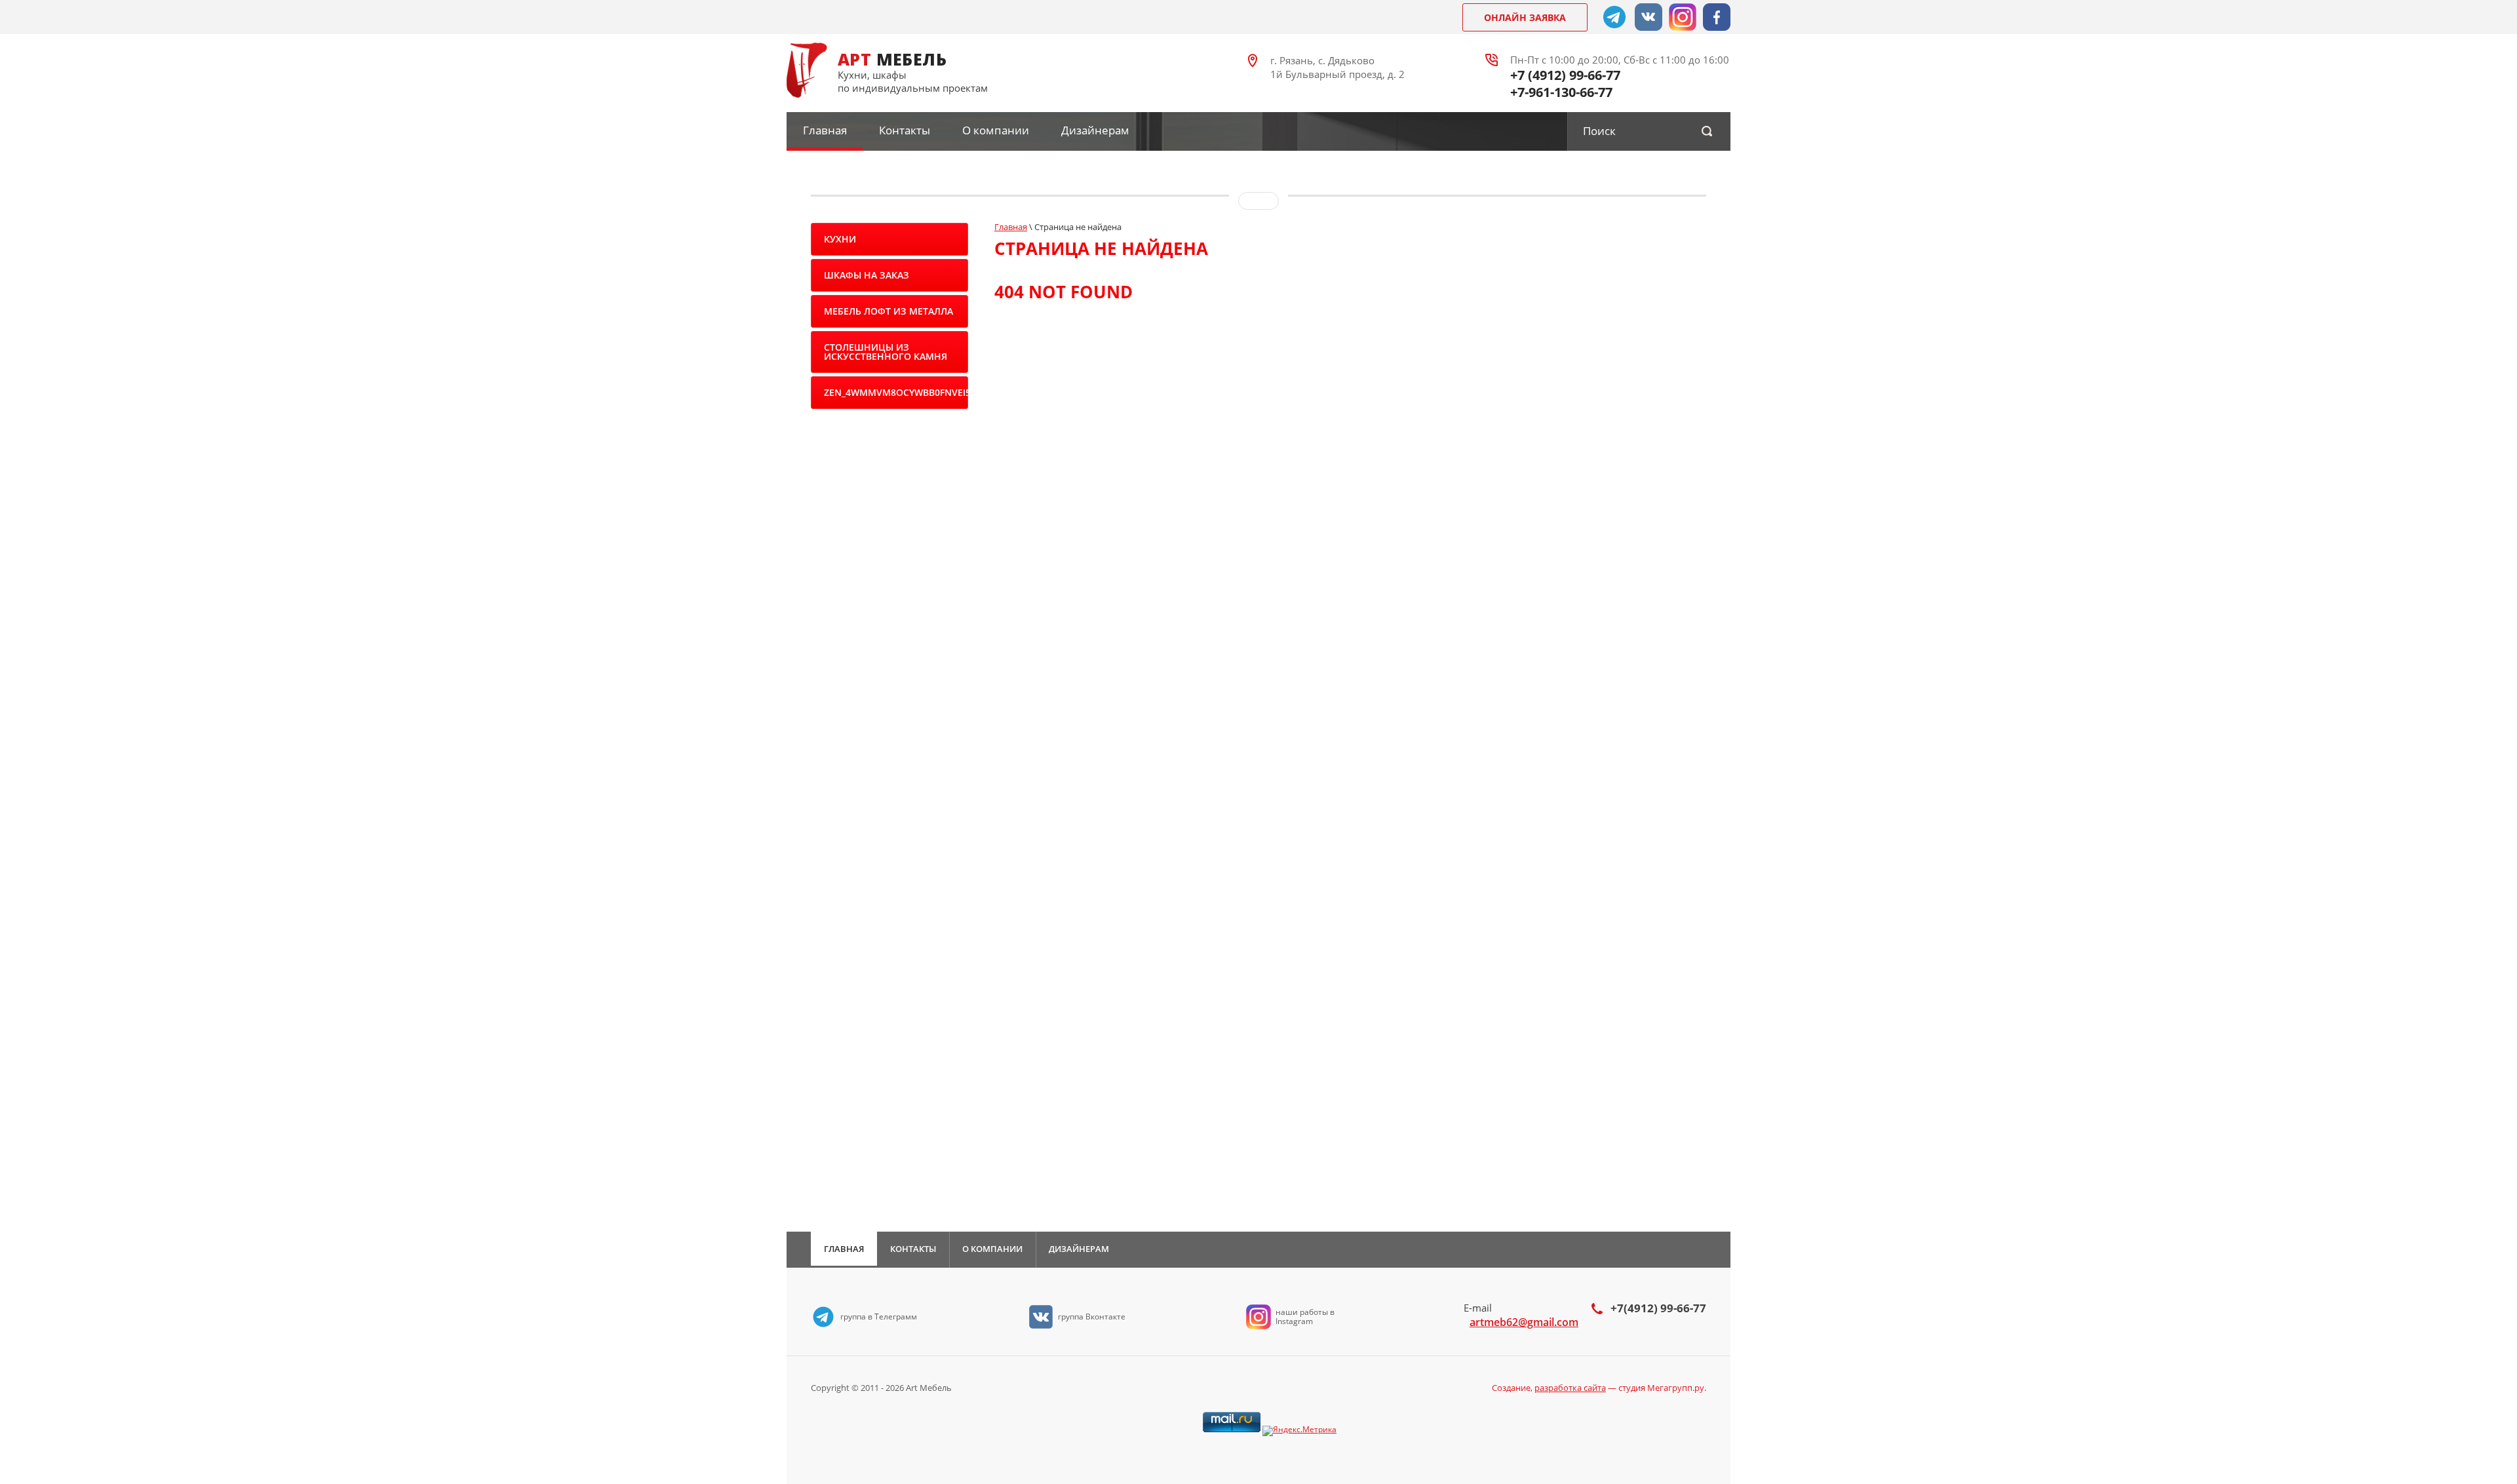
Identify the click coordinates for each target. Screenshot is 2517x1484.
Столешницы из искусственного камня (886, 352)
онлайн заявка (1525, 17)
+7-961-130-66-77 (1561, 92)
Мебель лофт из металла (888, 311)
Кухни (840, 239)
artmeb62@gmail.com (1524, 1322)
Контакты (905, 130)
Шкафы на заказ (867, 275)
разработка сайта (1570, 1388)
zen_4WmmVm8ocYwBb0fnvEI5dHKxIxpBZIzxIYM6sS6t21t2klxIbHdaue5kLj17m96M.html (896, 392)
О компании (996, 130)
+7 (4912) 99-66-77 (1565, 75)
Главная (825, 130)
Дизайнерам (1095, 130)
